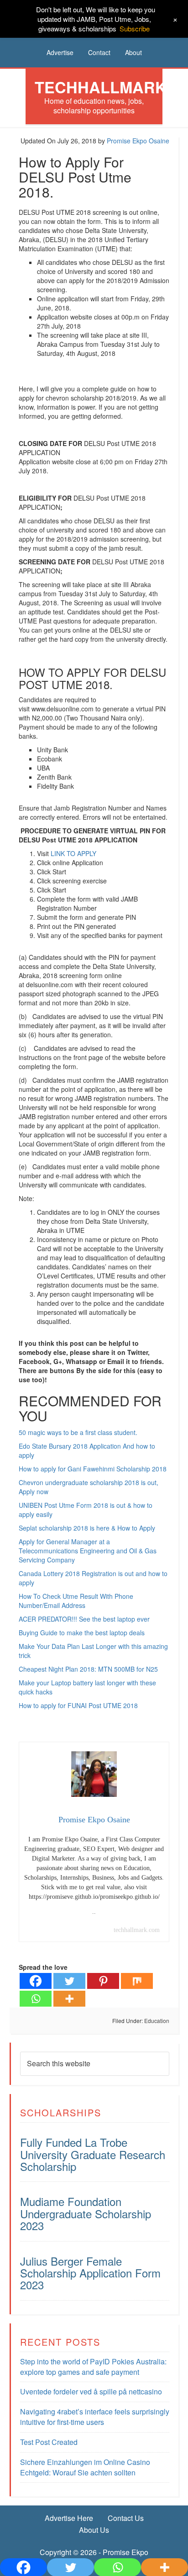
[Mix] (137, 1981)
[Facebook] (36, 1981)
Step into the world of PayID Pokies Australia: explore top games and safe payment (93, 2367)
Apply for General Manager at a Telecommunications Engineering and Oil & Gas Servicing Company (88, 1551)
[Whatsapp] (36, 1999)
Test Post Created (49, 2442)
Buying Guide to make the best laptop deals (82, 1633)
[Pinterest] (103, 1981)
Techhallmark (101, 87)
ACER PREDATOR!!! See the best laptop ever (84, 1619)
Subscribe (135, 28)
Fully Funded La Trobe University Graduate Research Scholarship (93, 2154)
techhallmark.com (137, 1930)
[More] (69, 1999)
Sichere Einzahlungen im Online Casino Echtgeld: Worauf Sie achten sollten (85, 2467)
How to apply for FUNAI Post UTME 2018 (78, 1705)
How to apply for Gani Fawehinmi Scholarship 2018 (93, 1469)
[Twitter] (69, 1981)
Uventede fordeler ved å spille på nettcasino (91, 2391)
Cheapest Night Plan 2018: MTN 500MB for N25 (88, 1669)
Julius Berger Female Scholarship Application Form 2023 (90, 2273)
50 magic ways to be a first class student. (78, 1432)
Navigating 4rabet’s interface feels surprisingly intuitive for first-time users (95, 2417)
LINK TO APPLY (73, 853)
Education (157, 2021)
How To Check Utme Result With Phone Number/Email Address (76, 1601)
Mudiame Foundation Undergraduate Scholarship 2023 (86, 2213)
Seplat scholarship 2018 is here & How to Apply (87, 1528)
